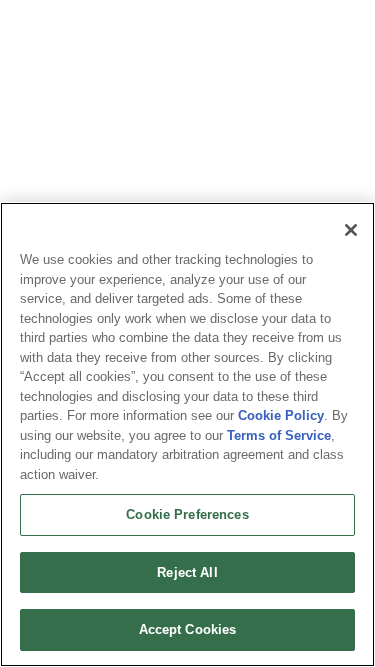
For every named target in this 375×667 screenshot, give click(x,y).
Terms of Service (279, 435)
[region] (187, 434)
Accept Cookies (188, 629)
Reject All (187, 572)
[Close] (351, 230)
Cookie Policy (281, 415)
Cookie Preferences (187, 514)
